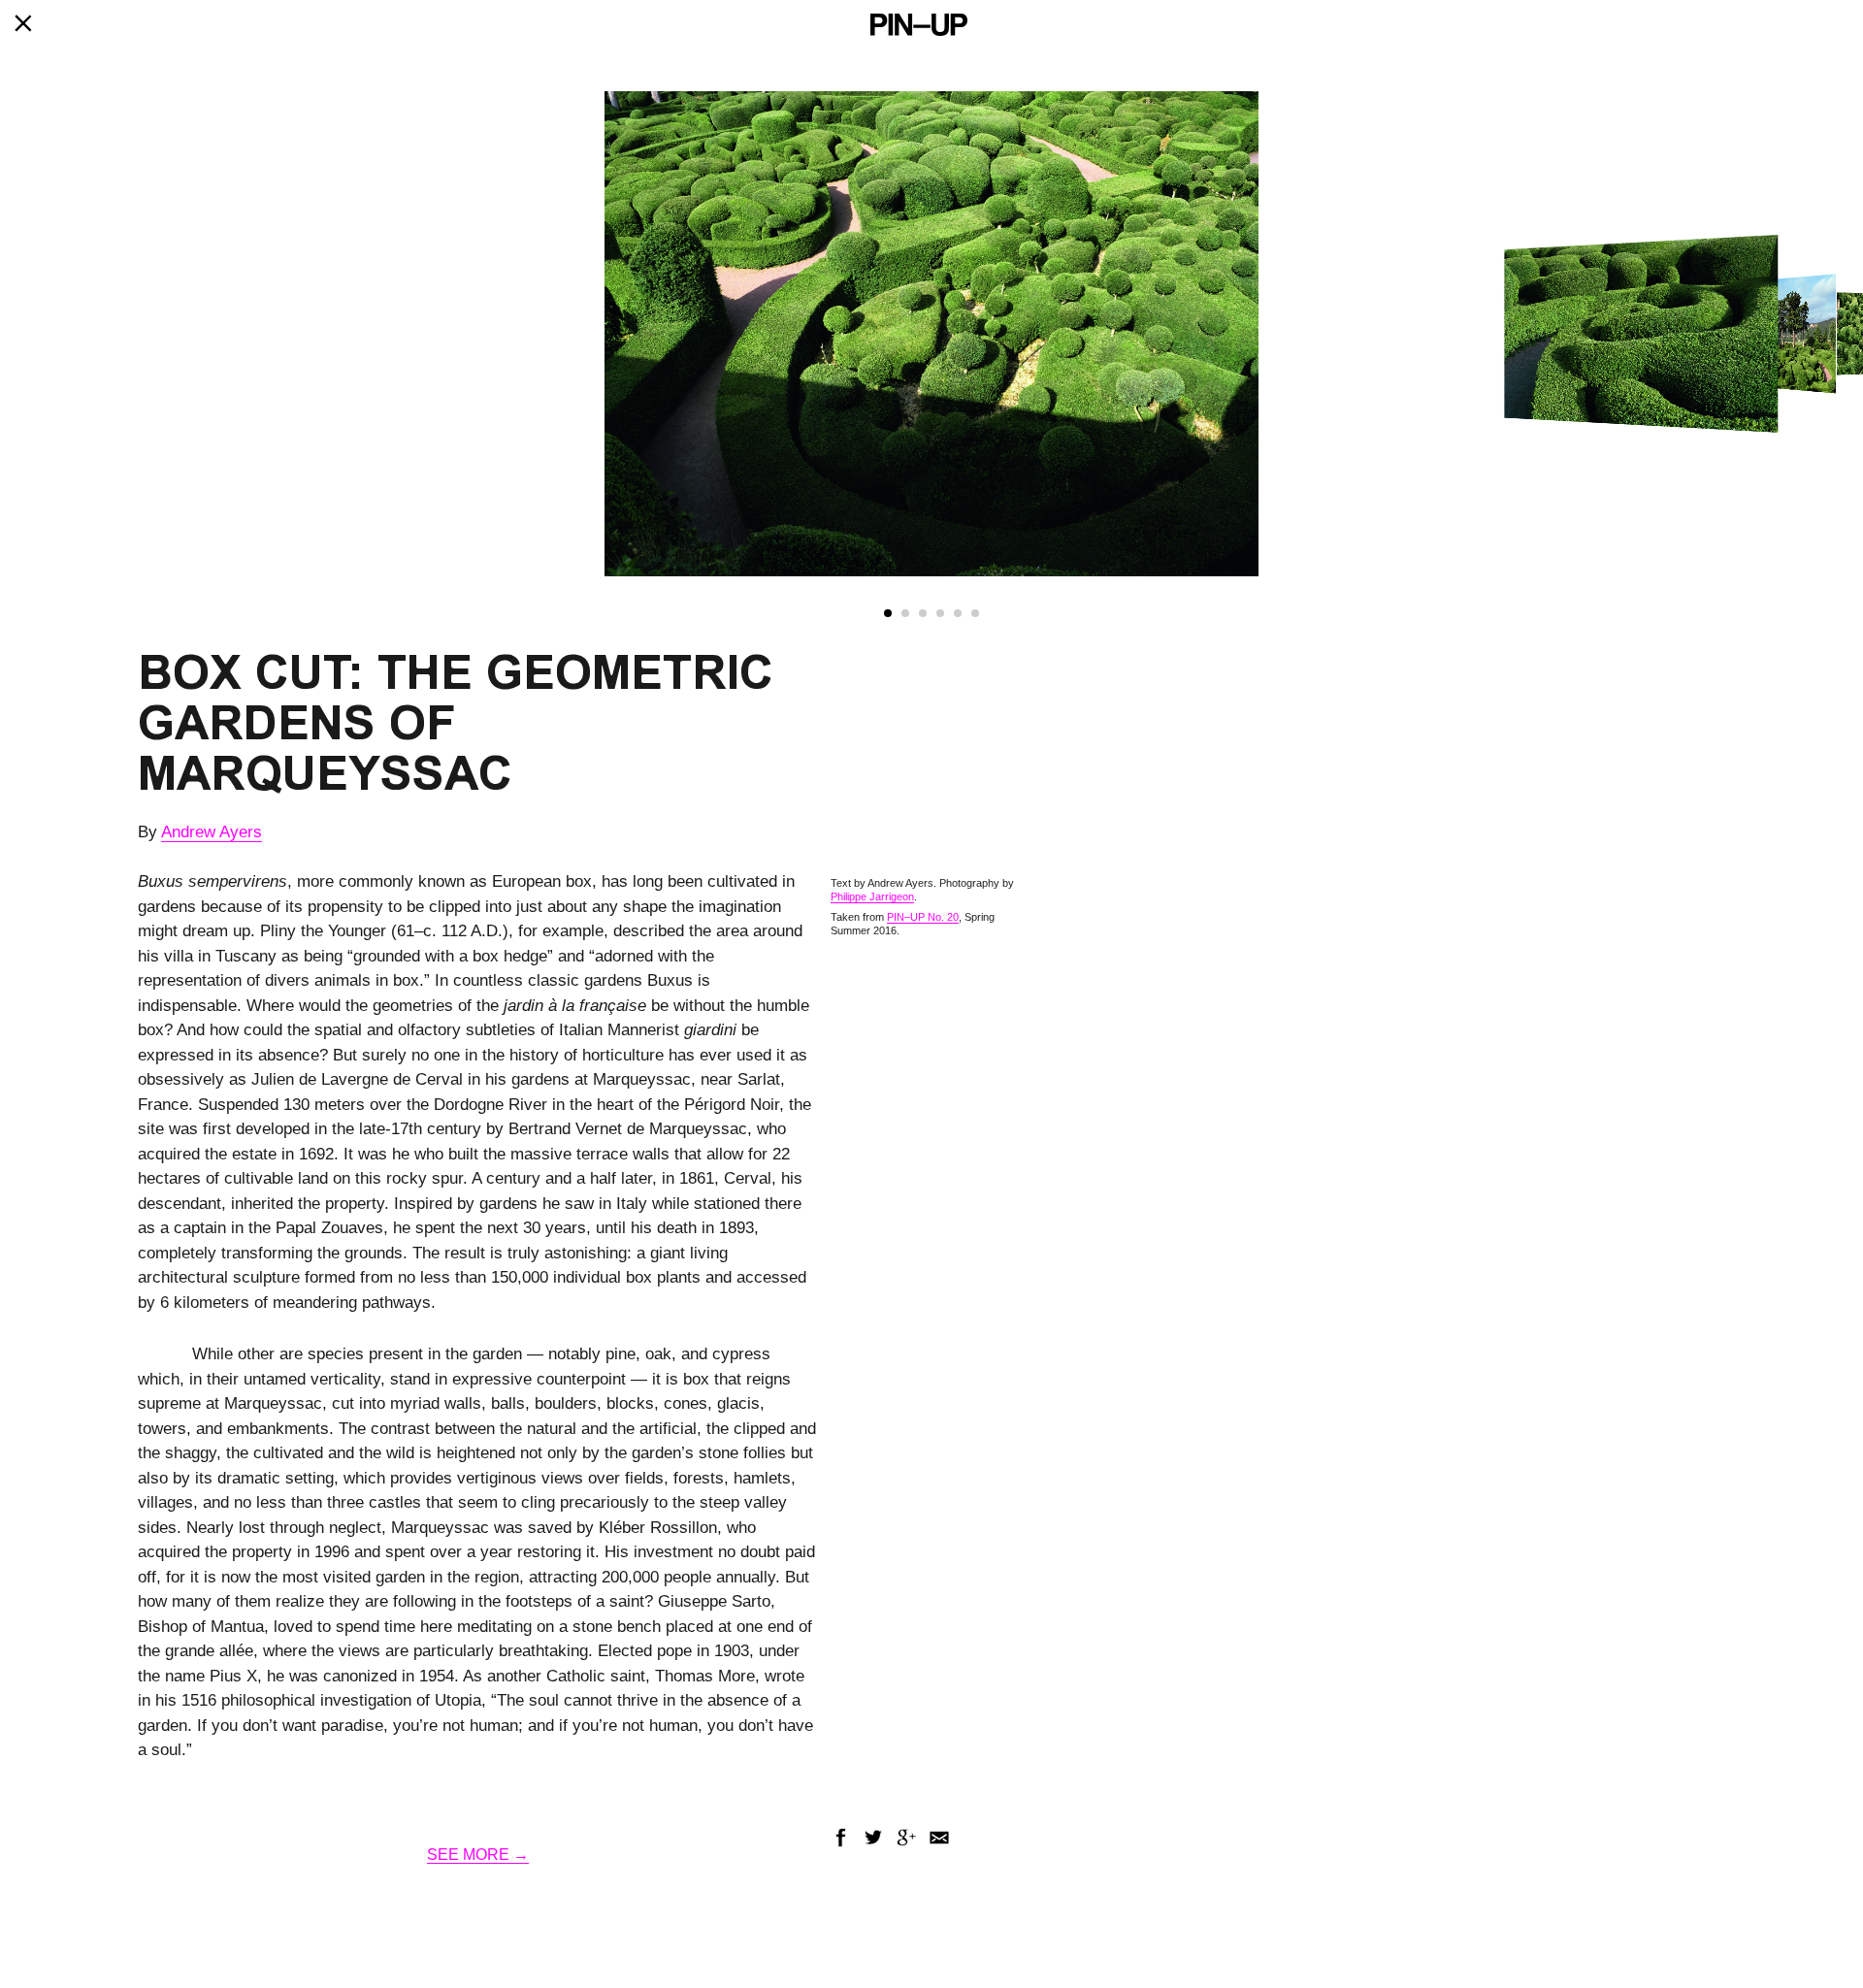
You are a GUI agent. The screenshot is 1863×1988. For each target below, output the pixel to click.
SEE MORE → (478, 1855)
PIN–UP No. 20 (923, 917)
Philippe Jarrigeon (872, 896)
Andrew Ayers (212, 832)
